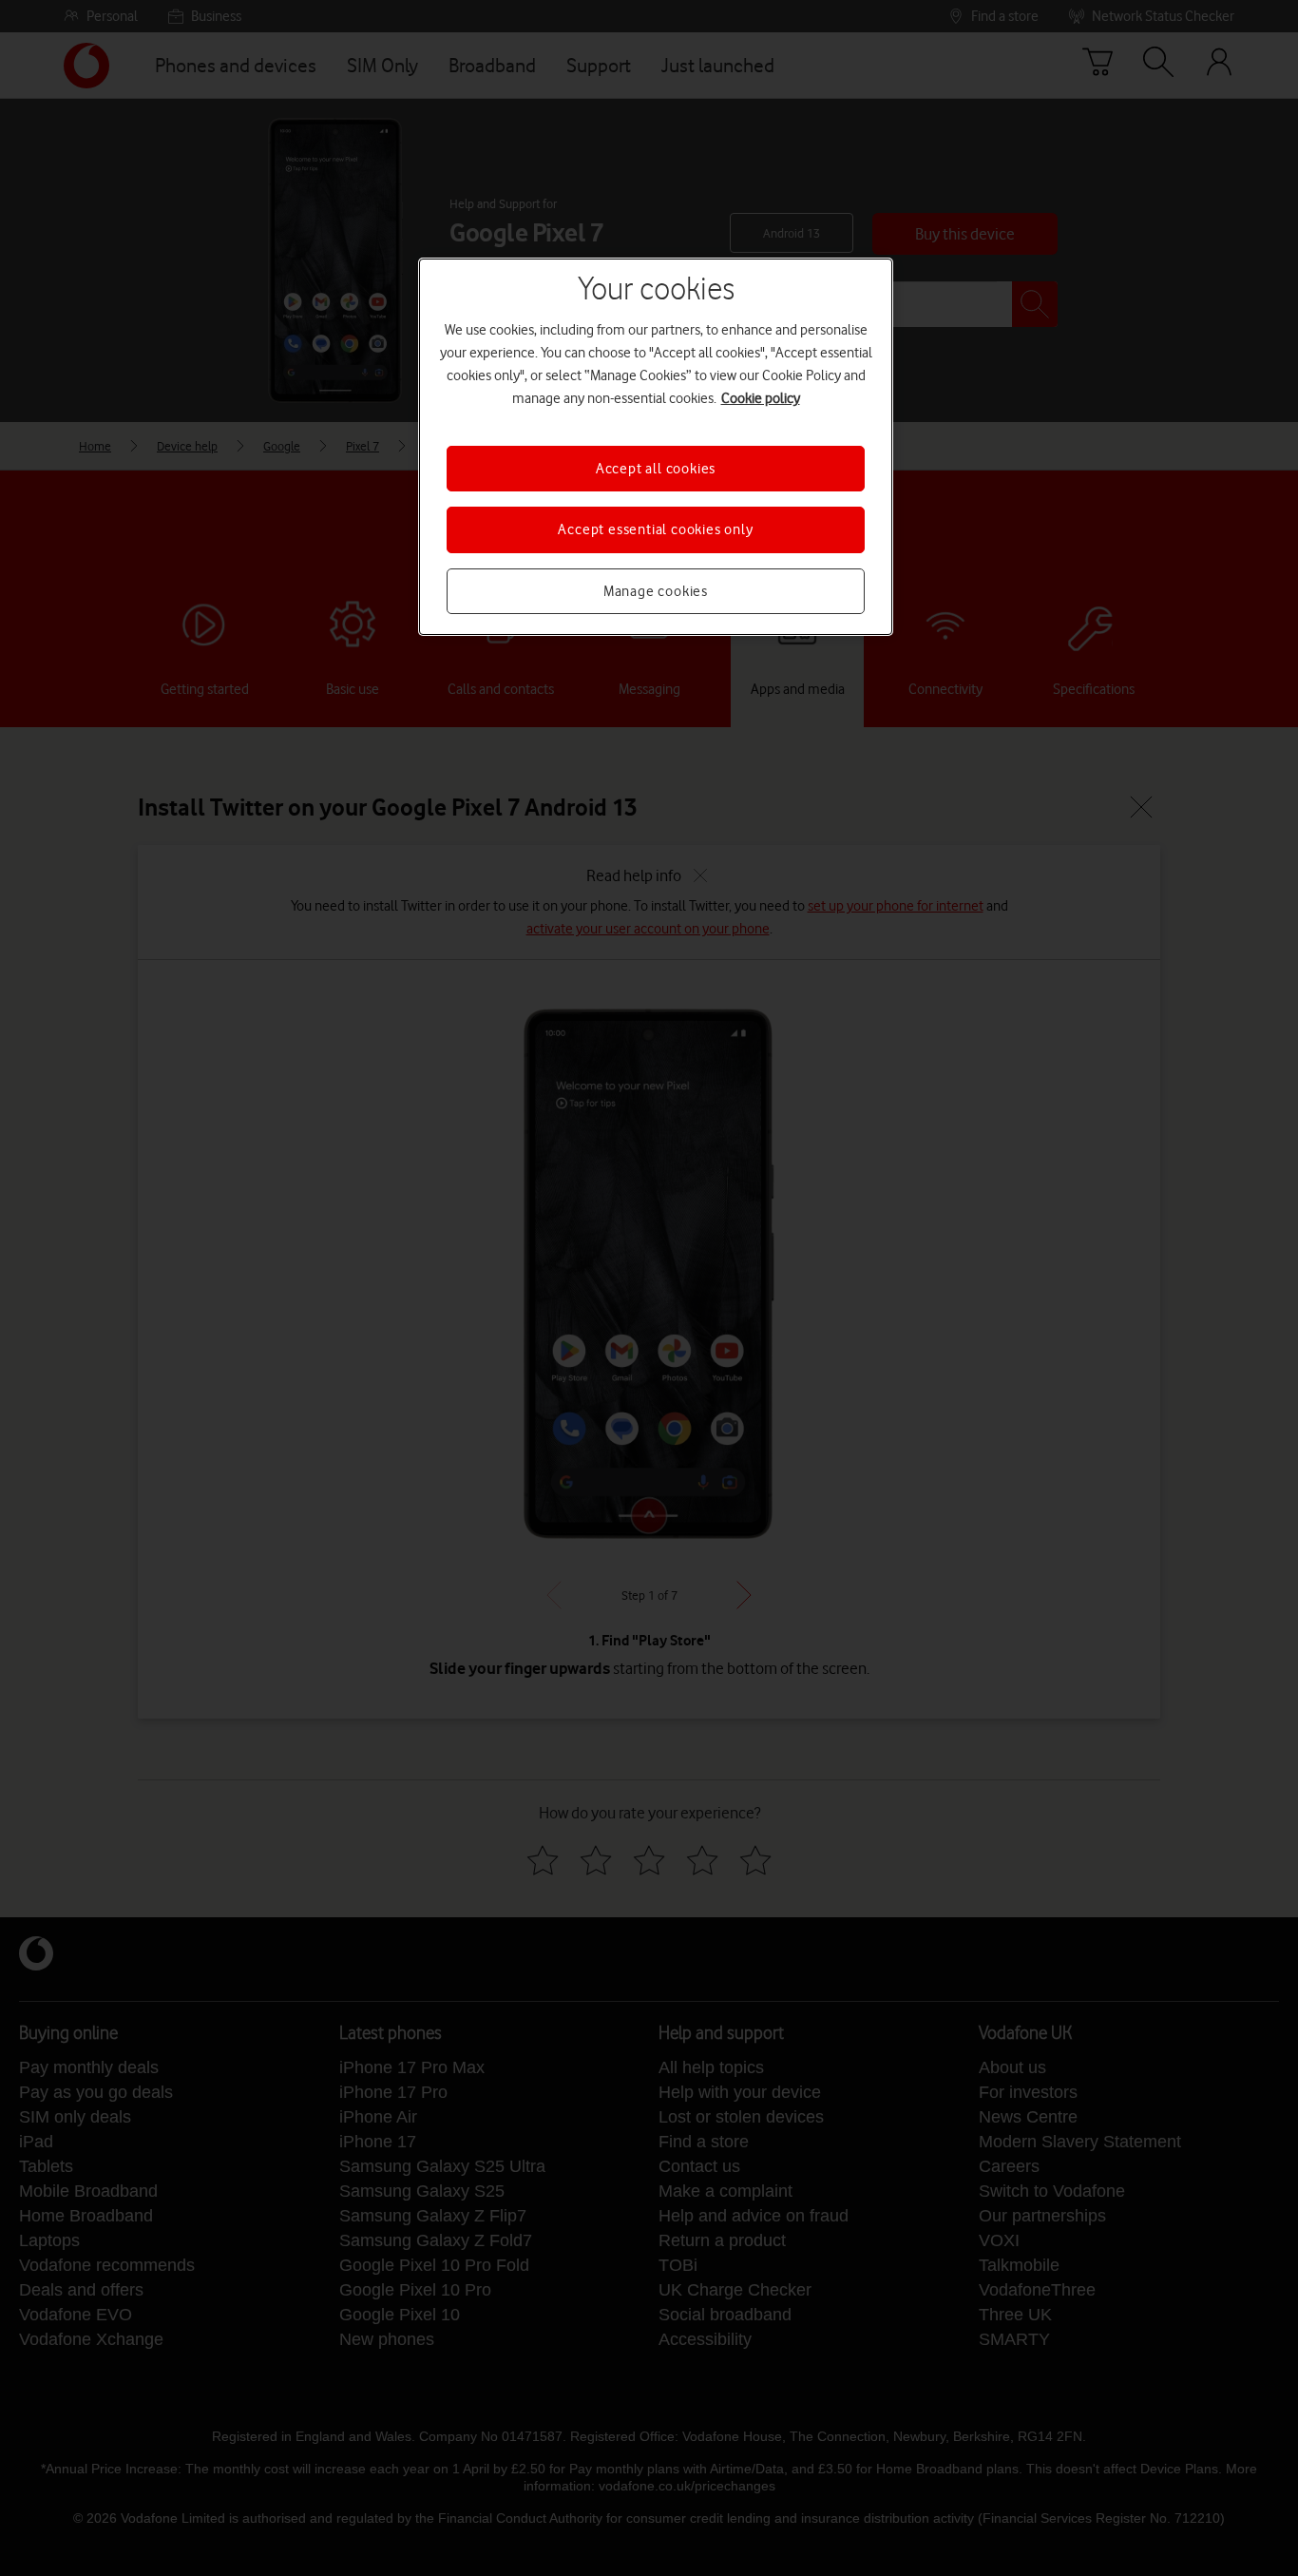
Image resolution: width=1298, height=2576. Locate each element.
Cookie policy (761, 398)
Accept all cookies (656, 469)
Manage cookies (656, 591)
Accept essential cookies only (655, 529)
